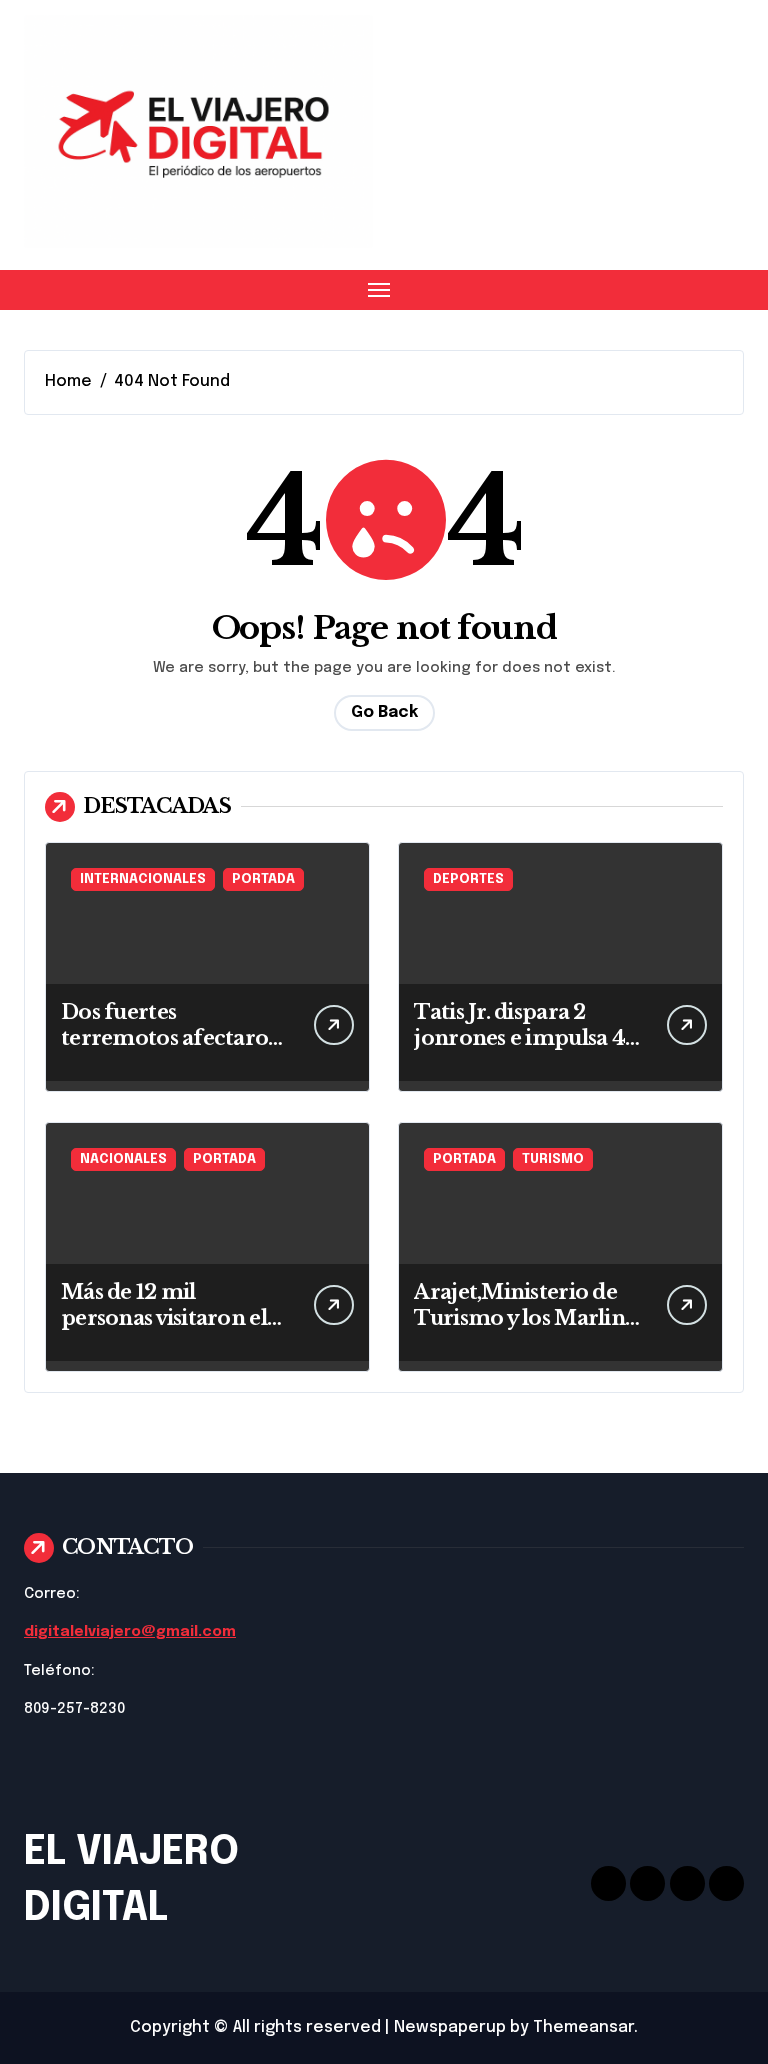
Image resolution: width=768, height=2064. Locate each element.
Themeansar (583, 2027)
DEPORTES (468, 879)
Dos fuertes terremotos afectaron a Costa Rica (172, 1038)
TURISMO (553, 1159)
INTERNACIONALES (143, 879)
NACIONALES (123, 1159)
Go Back (384, 712)
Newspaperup (450, 2027)
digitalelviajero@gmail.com (130, 1632)
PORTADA (263, 879)
